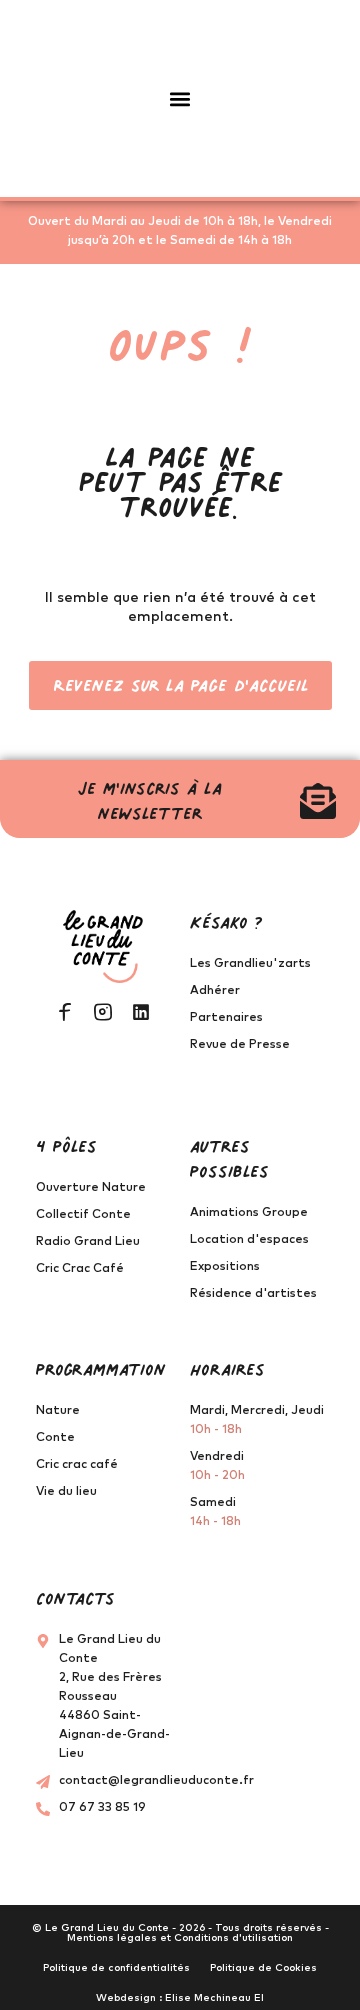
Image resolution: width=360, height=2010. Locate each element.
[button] (180, 98)
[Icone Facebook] (65, 1012)
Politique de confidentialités (116, 1968)
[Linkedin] (141, 1012)
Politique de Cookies (263, 1968)
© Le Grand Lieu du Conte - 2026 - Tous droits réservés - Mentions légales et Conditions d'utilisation (180, 1933)
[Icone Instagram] (103, 1012)
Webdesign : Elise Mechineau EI (180, 1998)
